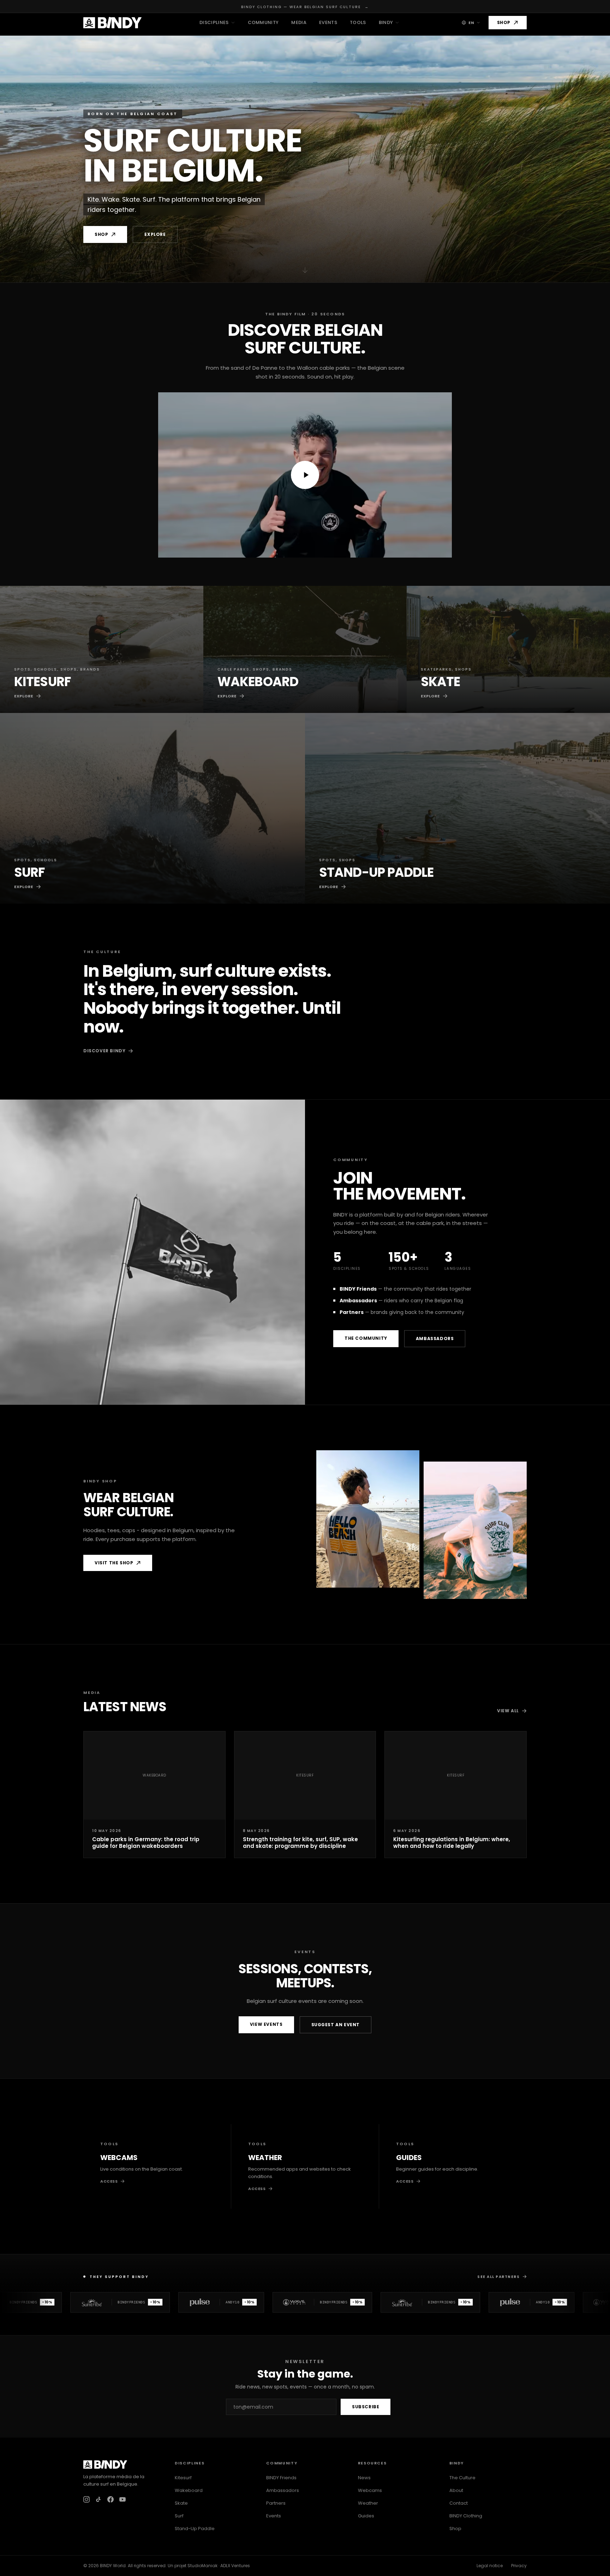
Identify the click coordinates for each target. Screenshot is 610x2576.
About (456, 2490)
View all (508, 1711)
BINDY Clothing (466, 2516)
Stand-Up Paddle (195, 2529)
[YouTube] (122, 2499)
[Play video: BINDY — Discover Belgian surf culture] (305, 475)
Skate (181, 2503)
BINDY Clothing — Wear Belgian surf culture (305, 7)
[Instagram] (86, 2499)
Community (263, 22)
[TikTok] (98, 2499)
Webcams (370, 2490)
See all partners (498, 2277)
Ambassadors (435, 1338)
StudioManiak (202, 2566)
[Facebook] (110, 2499)
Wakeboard (189, 2490)
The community (366, 1338)
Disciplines (214, 22)
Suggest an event (336, 2025)
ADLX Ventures (235, 2566)
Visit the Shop (114, 1563)
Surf (179, 2516)
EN (471, 23)
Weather (368, 2503)
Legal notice (490, 2566)
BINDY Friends (281, 2478)
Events (328, 22)
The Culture (462, 2478)
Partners (276, 2503)
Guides (366, 2516)
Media (299, 22)
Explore (155, 234)
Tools (358, 22)
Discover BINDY (104, 1051)
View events (266, 2024)
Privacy (519, 2566)
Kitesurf (183, 2478)
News (364, 2478)
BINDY (386, 22)
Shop (504, 22)
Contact (459, 2503)
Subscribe (366, 2407)
